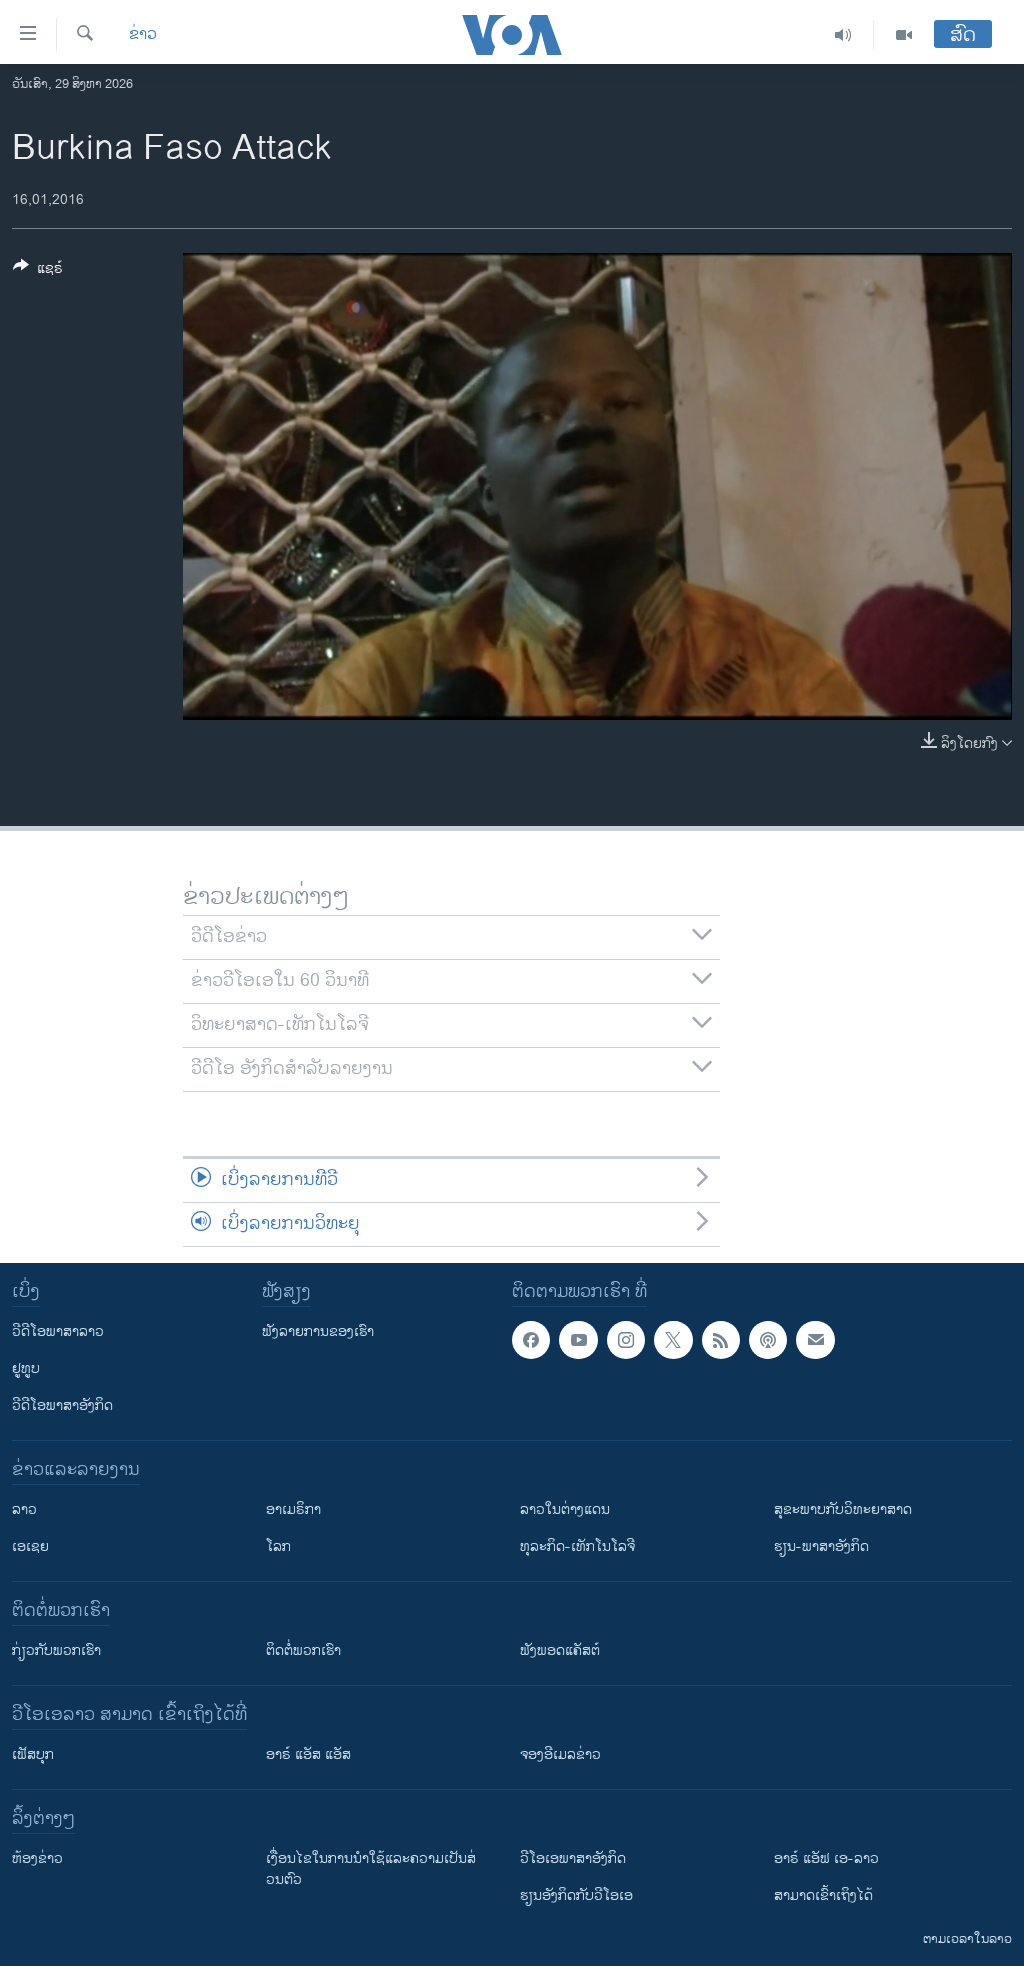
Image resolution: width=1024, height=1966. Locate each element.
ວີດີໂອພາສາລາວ (58, 1331)
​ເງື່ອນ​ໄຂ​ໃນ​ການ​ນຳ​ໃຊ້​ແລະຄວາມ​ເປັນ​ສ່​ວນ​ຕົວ (371, 1869)
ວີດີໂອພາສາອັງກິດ (62, 1405)
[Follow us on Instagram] (626, 1340)
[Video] (904, 35)
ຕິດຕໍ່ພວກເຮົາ (303, 1650)
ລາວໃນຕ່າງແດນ (565, 1509)
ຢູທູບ (26, 1368)
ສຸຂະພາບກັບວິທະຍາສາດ (843, 1509)
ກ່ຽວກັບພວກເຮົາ (56, 1650)
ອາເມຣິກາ (293, 1509)
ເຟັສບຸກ (33, 1754)
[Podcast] (768, 1340)
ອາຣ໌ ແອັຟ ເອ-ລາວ (826, 1858)
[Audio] (843, 35)
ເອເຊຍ (30, 1546)
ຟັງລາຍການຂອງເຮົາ (318, 1331)
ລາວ (24, 1509)
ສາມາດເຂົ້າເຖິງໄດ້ (823, 1895)
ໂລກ (278, 1546)
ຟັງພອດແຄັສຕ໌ (560, 1650)
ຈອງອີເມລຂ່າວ (560, 1754)
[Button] (38, 271)
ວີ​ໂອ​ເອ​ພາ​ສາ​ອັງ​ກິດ (573, 1858)
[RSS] (721, 1340)
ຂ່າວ (143, 35)
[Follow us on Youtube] (578, 1340)
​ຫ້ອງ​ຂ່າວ (37, 1858)
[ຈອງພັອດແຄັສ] (815, 1340)
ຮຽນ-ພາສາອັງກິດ (821, 1546)
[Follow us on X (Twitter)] (673, 1340)
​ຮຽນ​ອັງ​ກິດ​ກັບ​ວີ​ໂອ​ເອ (576, 1895)
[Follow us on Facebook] (531, 1340)
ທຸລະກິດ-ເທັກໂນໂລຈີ (577, 1546)
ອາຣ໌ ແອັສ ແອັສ (308, 1754)
